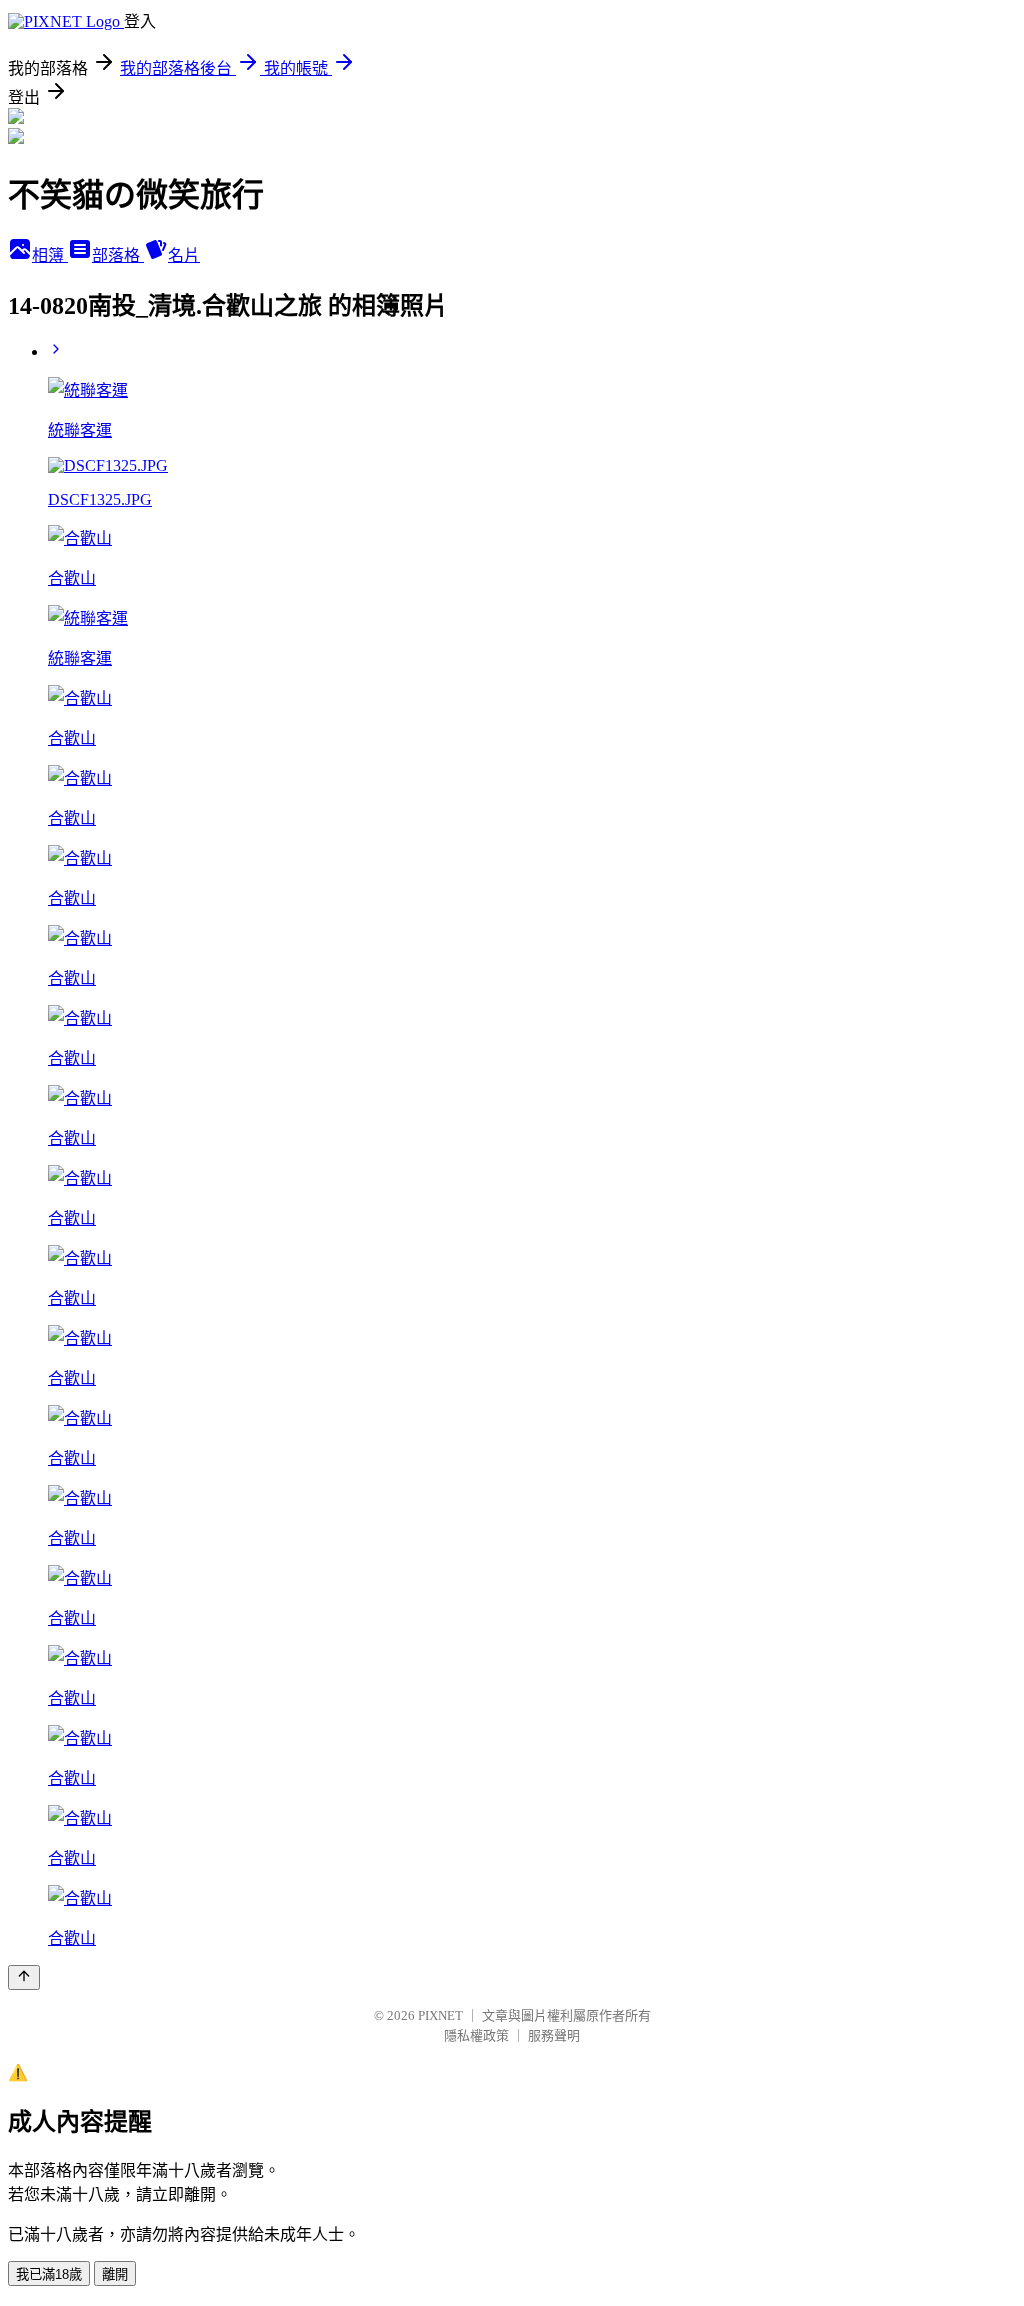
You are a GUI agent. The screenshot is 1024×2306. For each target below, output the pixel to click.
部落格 (118, 255)
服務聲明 (554, 2035)
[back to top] (24, 1977)
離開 (115, 2274)
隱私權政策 (476, 2035)
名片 (184, 255)
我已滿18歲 (49, 2274)
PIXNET (440, 2015)
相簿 (50, 255)
